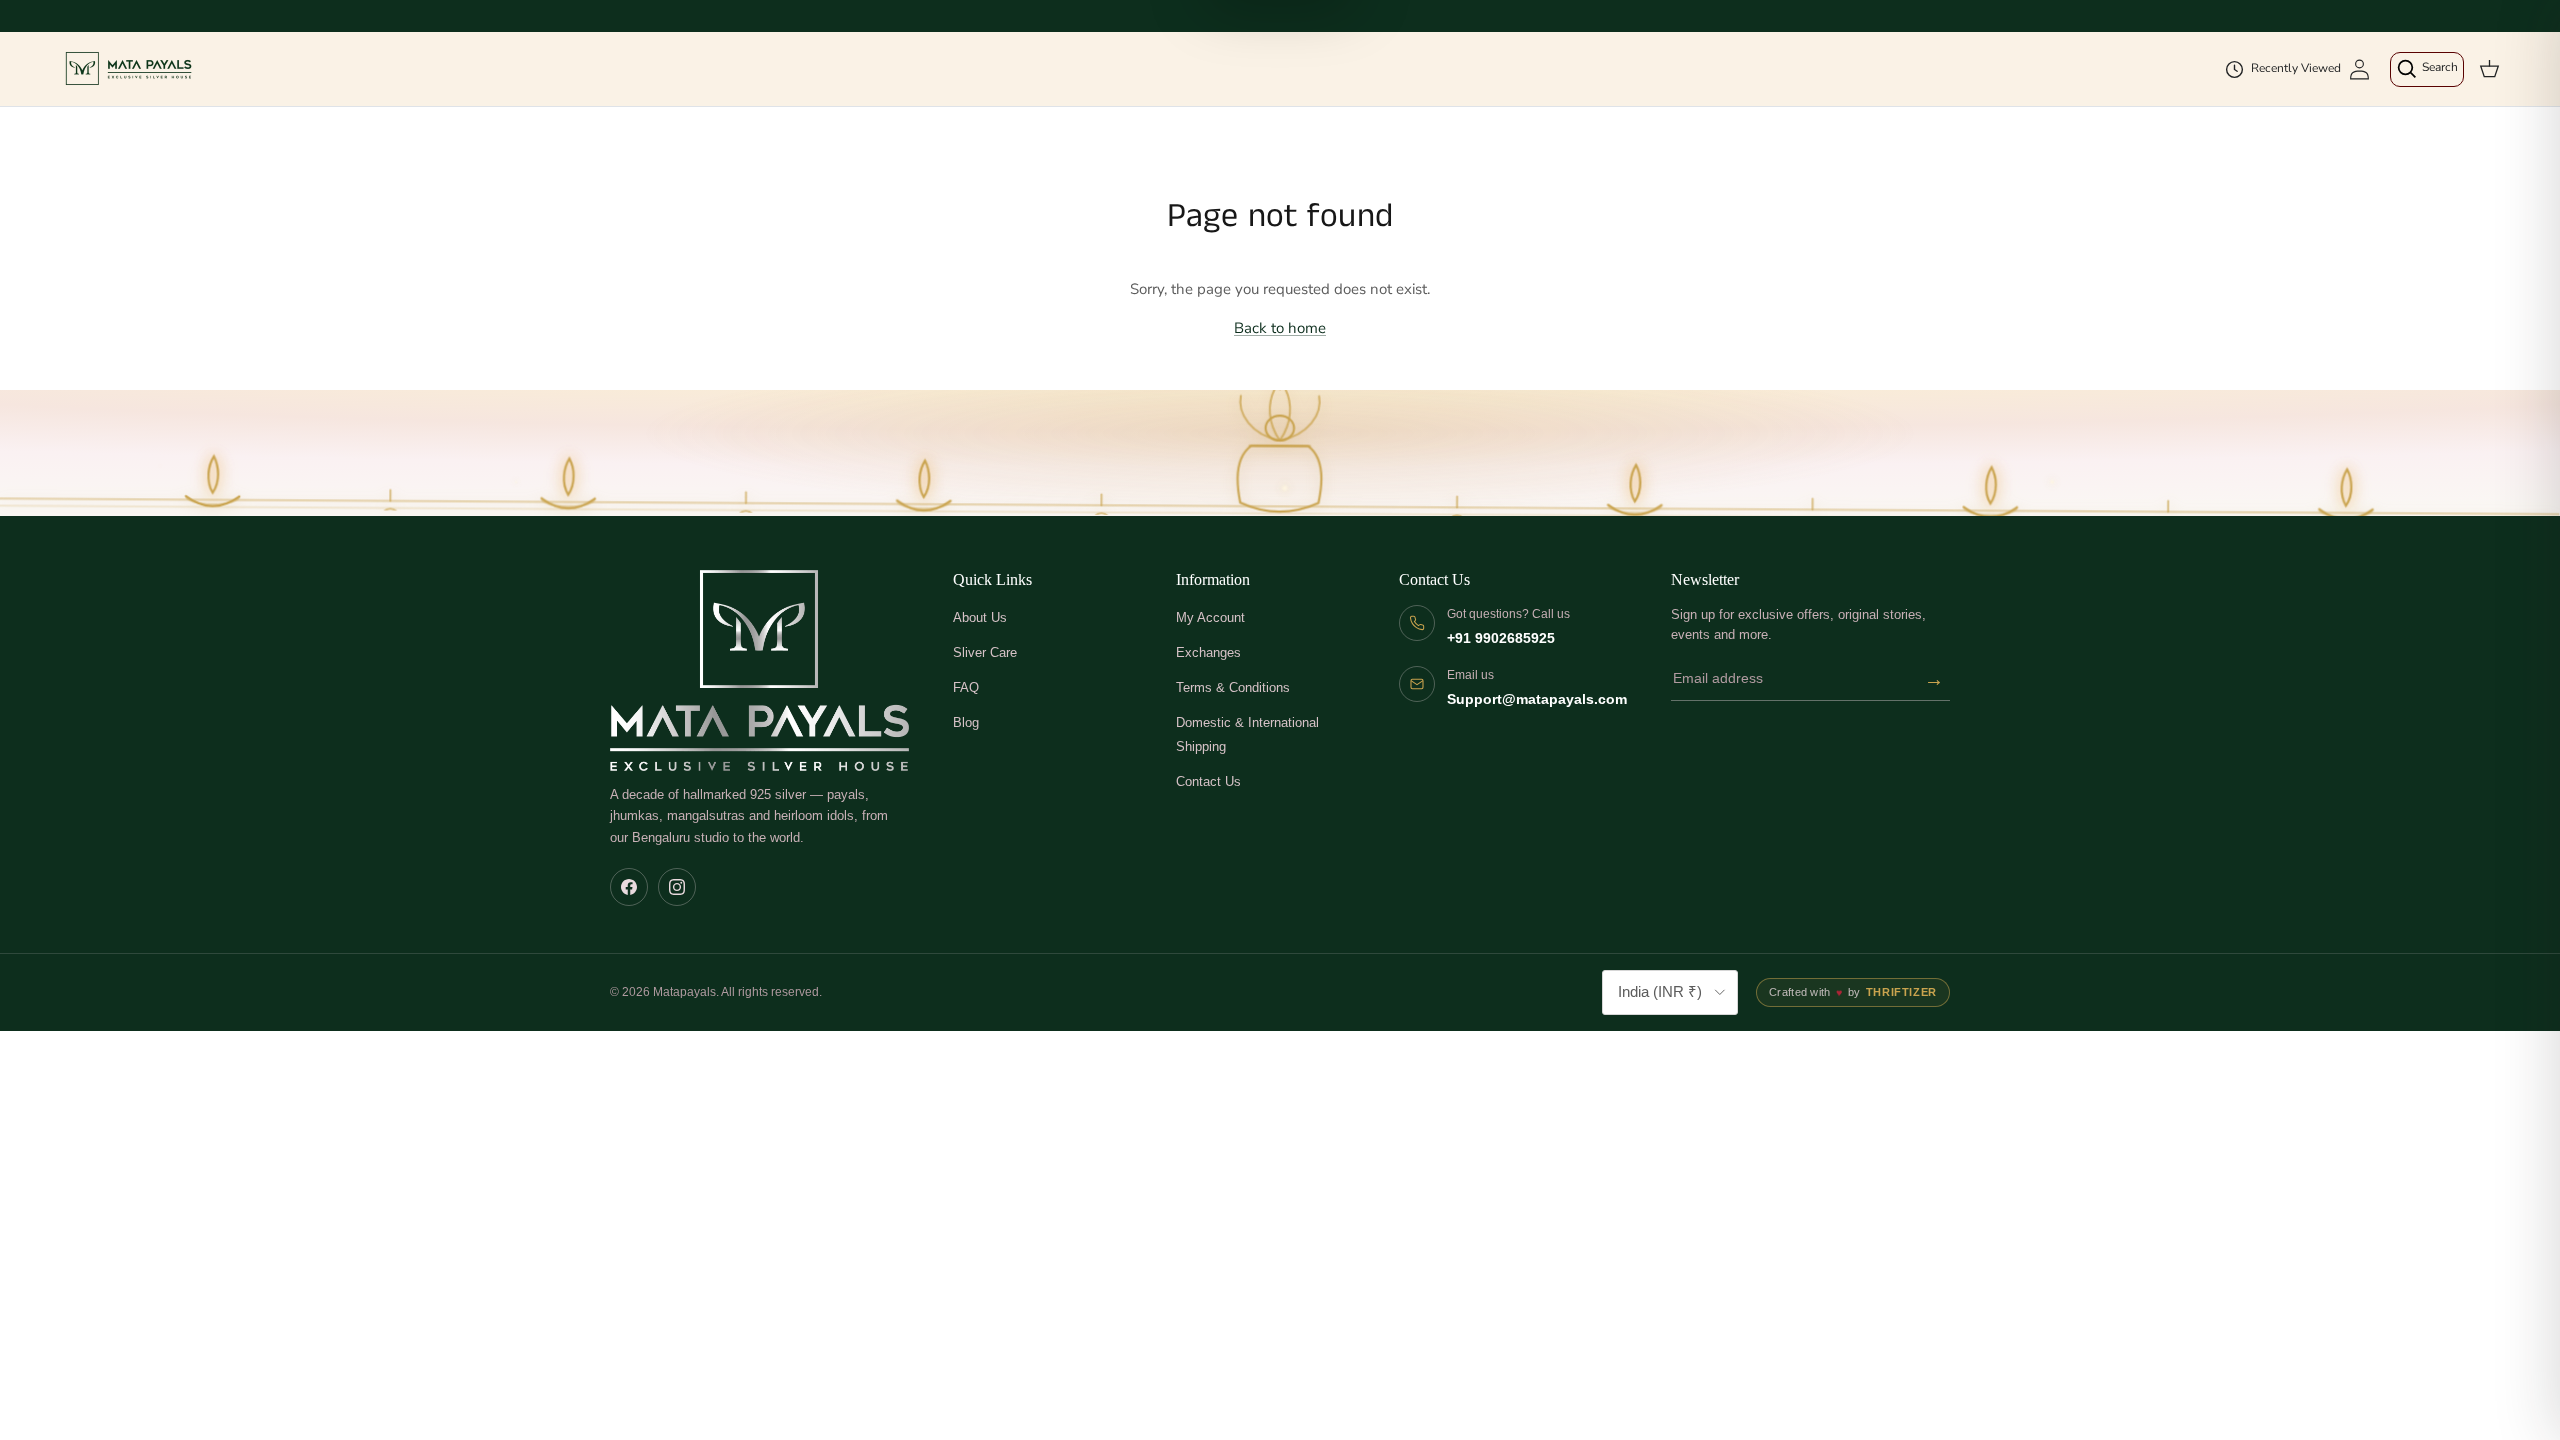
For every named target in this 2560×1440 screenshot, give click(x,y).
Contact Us (1208, 781)
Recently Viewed (2296, 68)
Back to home (1280, 328)
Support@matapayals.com (1537, 699)
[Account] (2359, 69)
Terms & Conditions (1233, 687)
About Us (980, 617)
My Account (1210, 617)
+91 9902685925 (1501, 638)
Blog (966, 722)
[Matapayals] (130, 69)
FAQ (966, 687)
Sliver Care (985, 652)
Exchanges (1208, 652)
